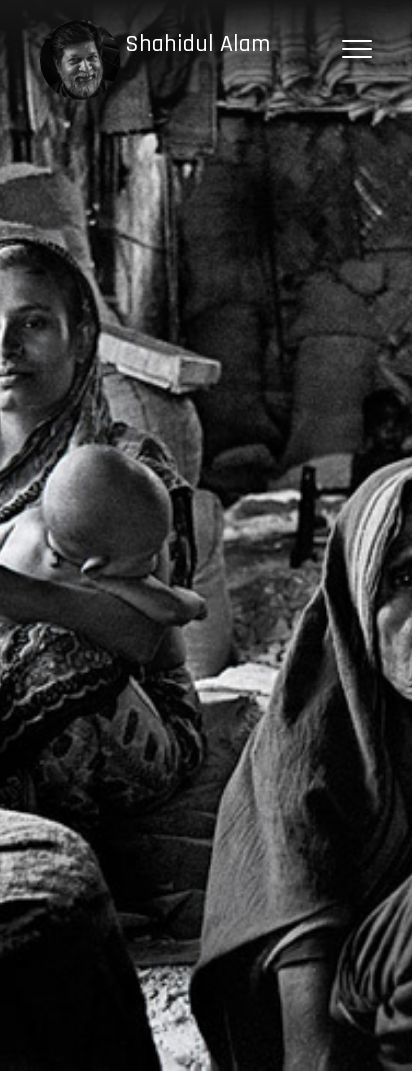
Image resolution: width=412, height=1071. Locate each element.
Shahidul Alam (197, 44)
